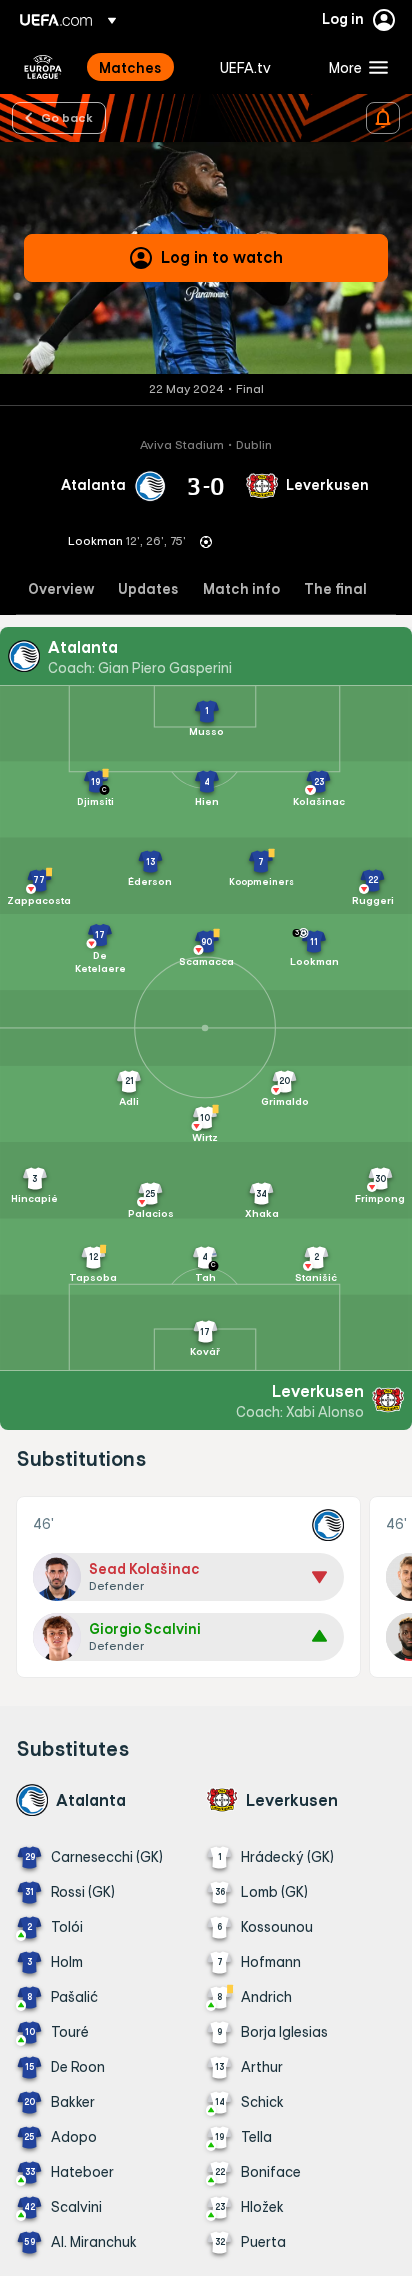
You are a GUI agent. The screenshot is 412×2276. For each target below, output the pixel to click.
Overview (61, 589)
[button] (354, 67)
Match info (241, 589)
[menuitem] (142, 67)
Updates (148, 589)
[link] (130, 67)
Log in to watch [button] (222, 257)
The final (335, 589)
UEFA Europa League (43, 67)
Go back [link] (67, 117)
